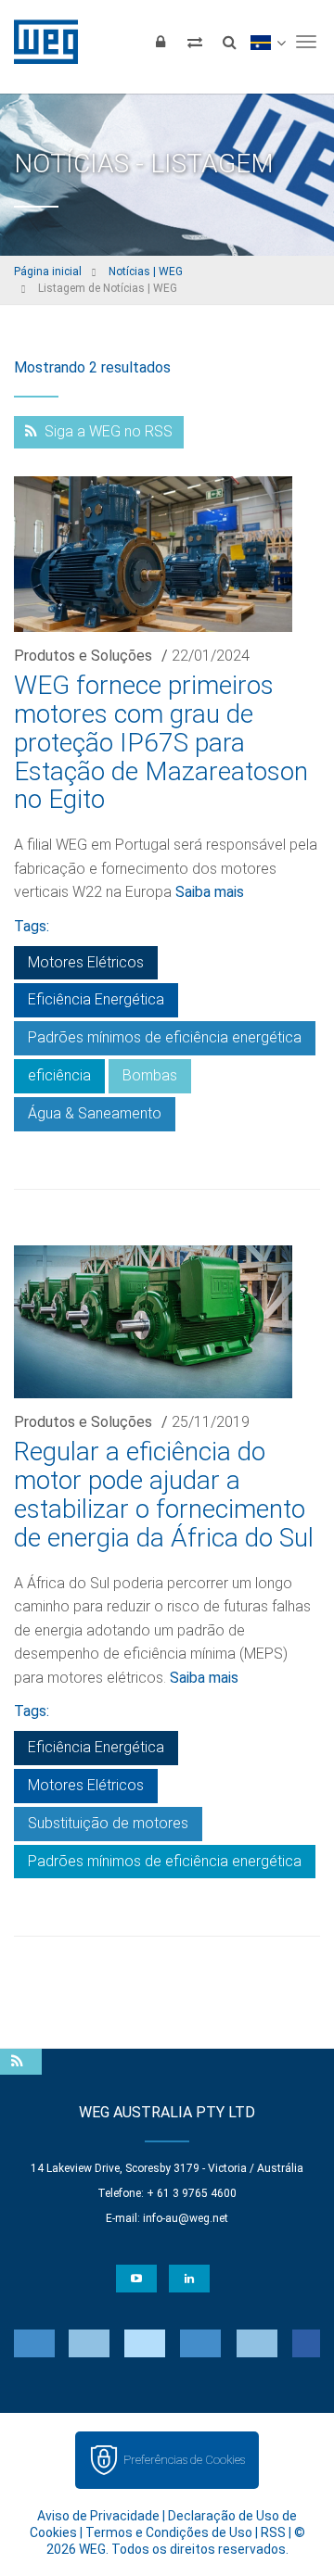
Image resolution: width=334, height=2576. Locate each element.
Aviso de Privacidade (98, 2516)
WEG (39, 42)
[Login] (161, 42)
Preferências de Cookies (184, 2460)
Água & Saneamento (95, 1113)
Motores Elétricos (86, 962)
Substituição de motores (108, 1823)
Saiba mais (210, 892)
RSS (273, 2532)
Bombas (150, 1075)
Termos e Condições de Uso (169, 2532)
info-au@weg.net (186, 2218)
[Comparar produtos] (195, 42)
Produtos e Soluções (83, 656)
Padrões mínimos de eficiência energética (165, 1037)
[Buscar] (229, 42)
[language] (268, 42)
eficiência (59, 1075)
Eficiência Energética (96, 999)
